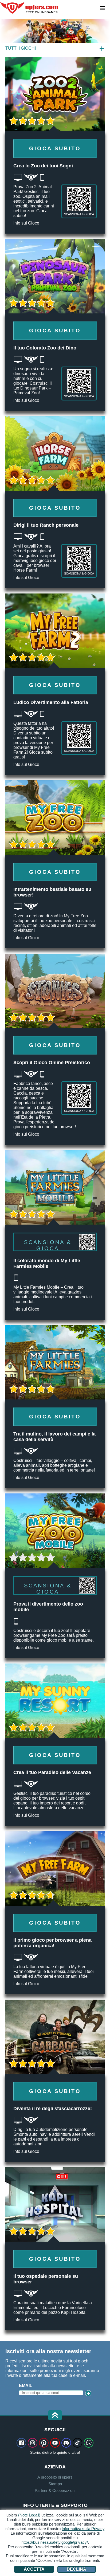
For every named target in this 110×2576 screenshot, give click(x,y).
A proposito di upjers (55, 2477)
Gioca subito (55, 148)
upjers (29, 8)
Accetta (34, 2569)
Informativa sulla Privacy (83, 2529)
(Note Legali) (29, 2515)
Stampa (55, 2484)
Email (26, 2386)
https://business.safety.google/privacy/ (55, 2542)
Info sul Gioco (26, 223)
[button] (55, 2416)
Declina (76, 2569)
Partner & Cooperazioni (55, 2490)
